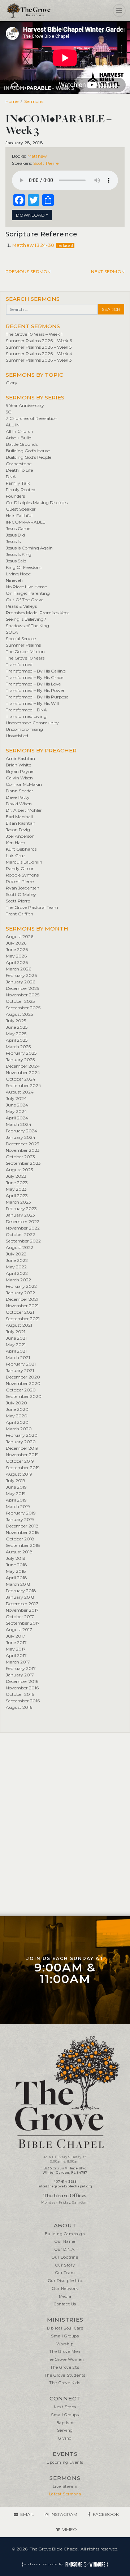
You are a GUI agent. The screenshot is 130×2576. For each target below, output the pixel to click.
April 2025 (17, 1040)
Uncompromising (24, 729)
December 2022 (23, 1221)
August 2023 (19, 1170)
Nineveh (14, 580)
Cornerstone (19, 464)
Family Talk (18, 483)
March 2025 (18, 1047)
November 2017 (22, 1610)
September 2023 (23, 1163)
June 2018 (16, 1565)
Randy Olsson (20, 868)
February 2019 (21, 1513)
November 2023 (23, 1150)
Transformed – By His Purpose (37, 697)
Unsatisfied (17, 736)
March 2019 (18, 1506)
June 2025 (17, 1027)
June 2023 (17, 1183)
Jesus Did (15, 535)
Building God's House (28, 451)
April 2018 (16, 1578)
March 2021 (18, 1357)
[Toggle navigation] (119, 10)
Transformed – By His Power (35, 690)
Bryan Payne (19, 771)
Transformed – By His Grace (34, 677)
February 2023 (21, 1208)
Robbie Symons (22, 875)
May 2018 (16, 1571)
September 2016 (23, 1701)
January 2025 (20, 1060)
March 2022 (18, 1280)
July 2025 (16, 1021)
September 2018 (23, 1545)
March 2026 (18, 969)
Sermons (34, 101)
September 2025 (23, 1008)
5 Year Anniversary (25, 405)
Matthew (37, 156)
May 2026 (16, 956)
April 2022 (17, 1273)
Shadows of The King (27, 626)
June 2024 (17, 1105)
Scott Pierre (46, 163)
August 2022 (19, 1247)
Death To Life (19, 470)
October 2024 (21, 1079)
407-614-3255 (65, 2182)
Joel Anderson (20, 836)
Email (27, 2514)
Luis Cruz (16, 855)
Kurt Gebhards (21, 849)
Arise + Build (19, 438)
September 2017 (23, 1623)
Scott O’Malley (21, 894)
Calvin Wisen (19, 778)
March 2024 (19, 1124)
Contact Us (65, 2304)
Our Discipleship (65, 2281)
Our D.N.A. (65, 2249)
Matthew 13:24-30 (33, 245)
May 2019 (16, 1493)
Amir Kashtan (20, 758)
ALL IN (13, 425)
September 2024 (23, 1085)
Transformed (19, 664)
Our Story (65, 2265)
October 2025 (20, 1001)
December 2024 (23, 1066)
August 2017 (19, 1629)
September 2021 (23, 1319)
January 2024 (21, 1137)
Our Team (65, 2273)
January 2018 (20, 1597)
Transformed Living (26, 716)
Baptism (65, 2423)
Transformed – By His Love (33, 684)
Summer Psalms (23, 645)
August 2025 (19, 1014)
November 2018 (22, 1532)
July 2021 (16, 1332)
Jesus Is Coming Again (29, 548)
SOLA (12, 632)
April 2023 (17, 1196)
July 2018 (16, 1558)
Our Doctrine (65, 2257)
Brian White (18, 765)
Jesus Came (18, 528)
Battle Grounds (22, 444)
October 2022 (20, 1234)
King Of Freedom (24, 567)
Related (65, 246)
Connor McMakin (24, 784)
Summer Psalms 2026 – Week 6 (39, 341)
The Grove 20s (65, 2367)
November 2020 (23, 1383)
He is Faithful (19, 515)
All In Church (19, 431)
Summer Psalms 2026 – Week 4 (39, 354)
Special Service (21, 639)
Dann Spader (19, 791)
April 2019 (16, 1500)
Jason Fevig (18, 830)
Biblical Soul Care (65, 2328)
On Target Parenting (28, 593)
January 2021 (20, 1370)
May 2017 (16, 1649)
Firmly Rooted (21, 490)
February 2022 (21, 1286)
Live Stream (65, 2487)
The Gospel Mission (25, 651)
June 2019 (16, 1487)
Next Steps (65, 2407)
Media (65, 2297)
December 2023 (23, 1144)
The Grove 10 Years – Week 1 (34, 334)
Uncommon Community (32, 723)
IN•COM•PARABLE (26, 522)
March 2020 (19, 1429)
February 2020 (22, 1435)
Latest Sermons (65, 2494)
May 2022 (16, 1267)
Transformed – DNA (26, 710)
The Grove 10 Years (25, 658)
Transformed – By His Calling (36, 671)
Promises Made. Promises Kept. (38, 613)
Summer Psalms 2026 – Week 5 (39, 347)
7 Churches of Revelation (32, 418)
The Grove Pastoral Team (32, 907)
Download (30, 215)
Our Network (65, 2289)
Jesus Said (16, 561)
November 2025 (23, 995)
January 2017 (20, 1675)
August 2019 (19, 1474)
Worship (65, 2344)
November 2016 (22, 1688)
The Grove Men (65, 2352)
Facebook (106, 2514)
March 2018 (18, 1584)
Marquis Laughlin (24, 862)
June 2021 (16, 1338)
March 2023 (18, 1202)
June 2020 (17, 1409)
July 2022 (16, 1254)
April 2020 (17, 1422)
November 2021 (22, 1306)
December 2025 (22, 988)
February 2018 (21, 1591)
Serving (65, 2430)
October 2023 (20, 1157)
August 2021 (19, 1325)
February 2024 (21, 1131)
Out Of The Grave (25, 600)
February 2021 (21, 1364)
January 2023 (20, 1215)
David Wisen (19, 804)
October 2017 (20, 1617)
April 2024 (17, 1118)
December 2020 (23, 1377)
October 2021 (20, 1312)
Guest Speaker (21, 509)
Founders (15, 496)
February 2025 (21, 1053)
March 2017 (18, 1662)
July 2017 (16, 1636)
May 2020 (17, 1416)
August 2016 (19, 1707)
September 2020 (24, 1396)
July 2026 (16, 943)
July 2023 (16, 1176)
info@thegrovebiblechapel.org (65, 2186)
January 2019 (20, 1519)
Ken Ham (16, 843)
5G (9, 412)
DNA (11, 477)
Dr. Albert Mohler (24, 810)
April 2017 (16, 1655)
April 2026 (17, 962)
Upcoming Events (65, 2462)
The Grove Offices (65, 2195)
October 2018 (20, 1539)
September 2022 (23, 1241)
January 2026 (20, 982)
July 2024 (16, 1098)
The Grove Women (65, 2360)
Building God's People (29, 457)
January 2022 (20, 1293)
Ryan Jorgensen (23, 888)
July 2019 (16, 1481)
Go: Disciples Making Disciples (37, 502)
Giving (65, 2438)
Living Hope (18, 574)
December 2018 (22, 1526)
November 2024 (23, 1072)
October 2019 (20, 1461)
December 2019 (22, 1448)
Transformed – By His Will (32, 703)
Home (12, 101)
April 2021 (16, 1351)
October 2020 (21, 1390)
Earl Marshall (19, 817)
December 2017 (22, 1604)
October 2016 (20, 1694)
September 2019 (23, 1468)
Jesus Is (13, 541)
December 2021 (22, 1299)
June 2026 (17, 949)
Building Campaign (65, 2234)
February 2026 (21, 975)
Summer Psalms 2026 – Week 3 (39, 360)
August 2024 (20, 1092)
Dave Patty (18, 797)
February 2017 (21, 1668)
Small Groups (65, 2336)
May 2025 (16, 1034)
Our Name (65, 2242)
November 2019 (22, 1455)
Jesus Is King (19, 554)
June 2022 (17, 1260)
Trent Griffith (19, 914)
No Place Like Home (26, 587)
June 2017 (16, 1642)
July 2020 (16, 1403)
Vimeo (70, 2529)
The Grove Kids (65, 2383)
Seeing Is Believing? (26, 619)
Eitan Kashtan (21, 823)
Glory (12, 383)
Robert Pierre (20, 881)
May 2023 (16, 1189)
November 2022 (23, 1228)
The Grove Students (65, 2375)
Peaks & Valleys (21, 606)
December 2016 (22, 1681)
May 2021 (16, 1344)
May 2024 (16, 1111)
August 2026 (19, 936)
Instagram (64, 2514)
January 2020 (21, 1442)
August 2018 (19, 1552)
